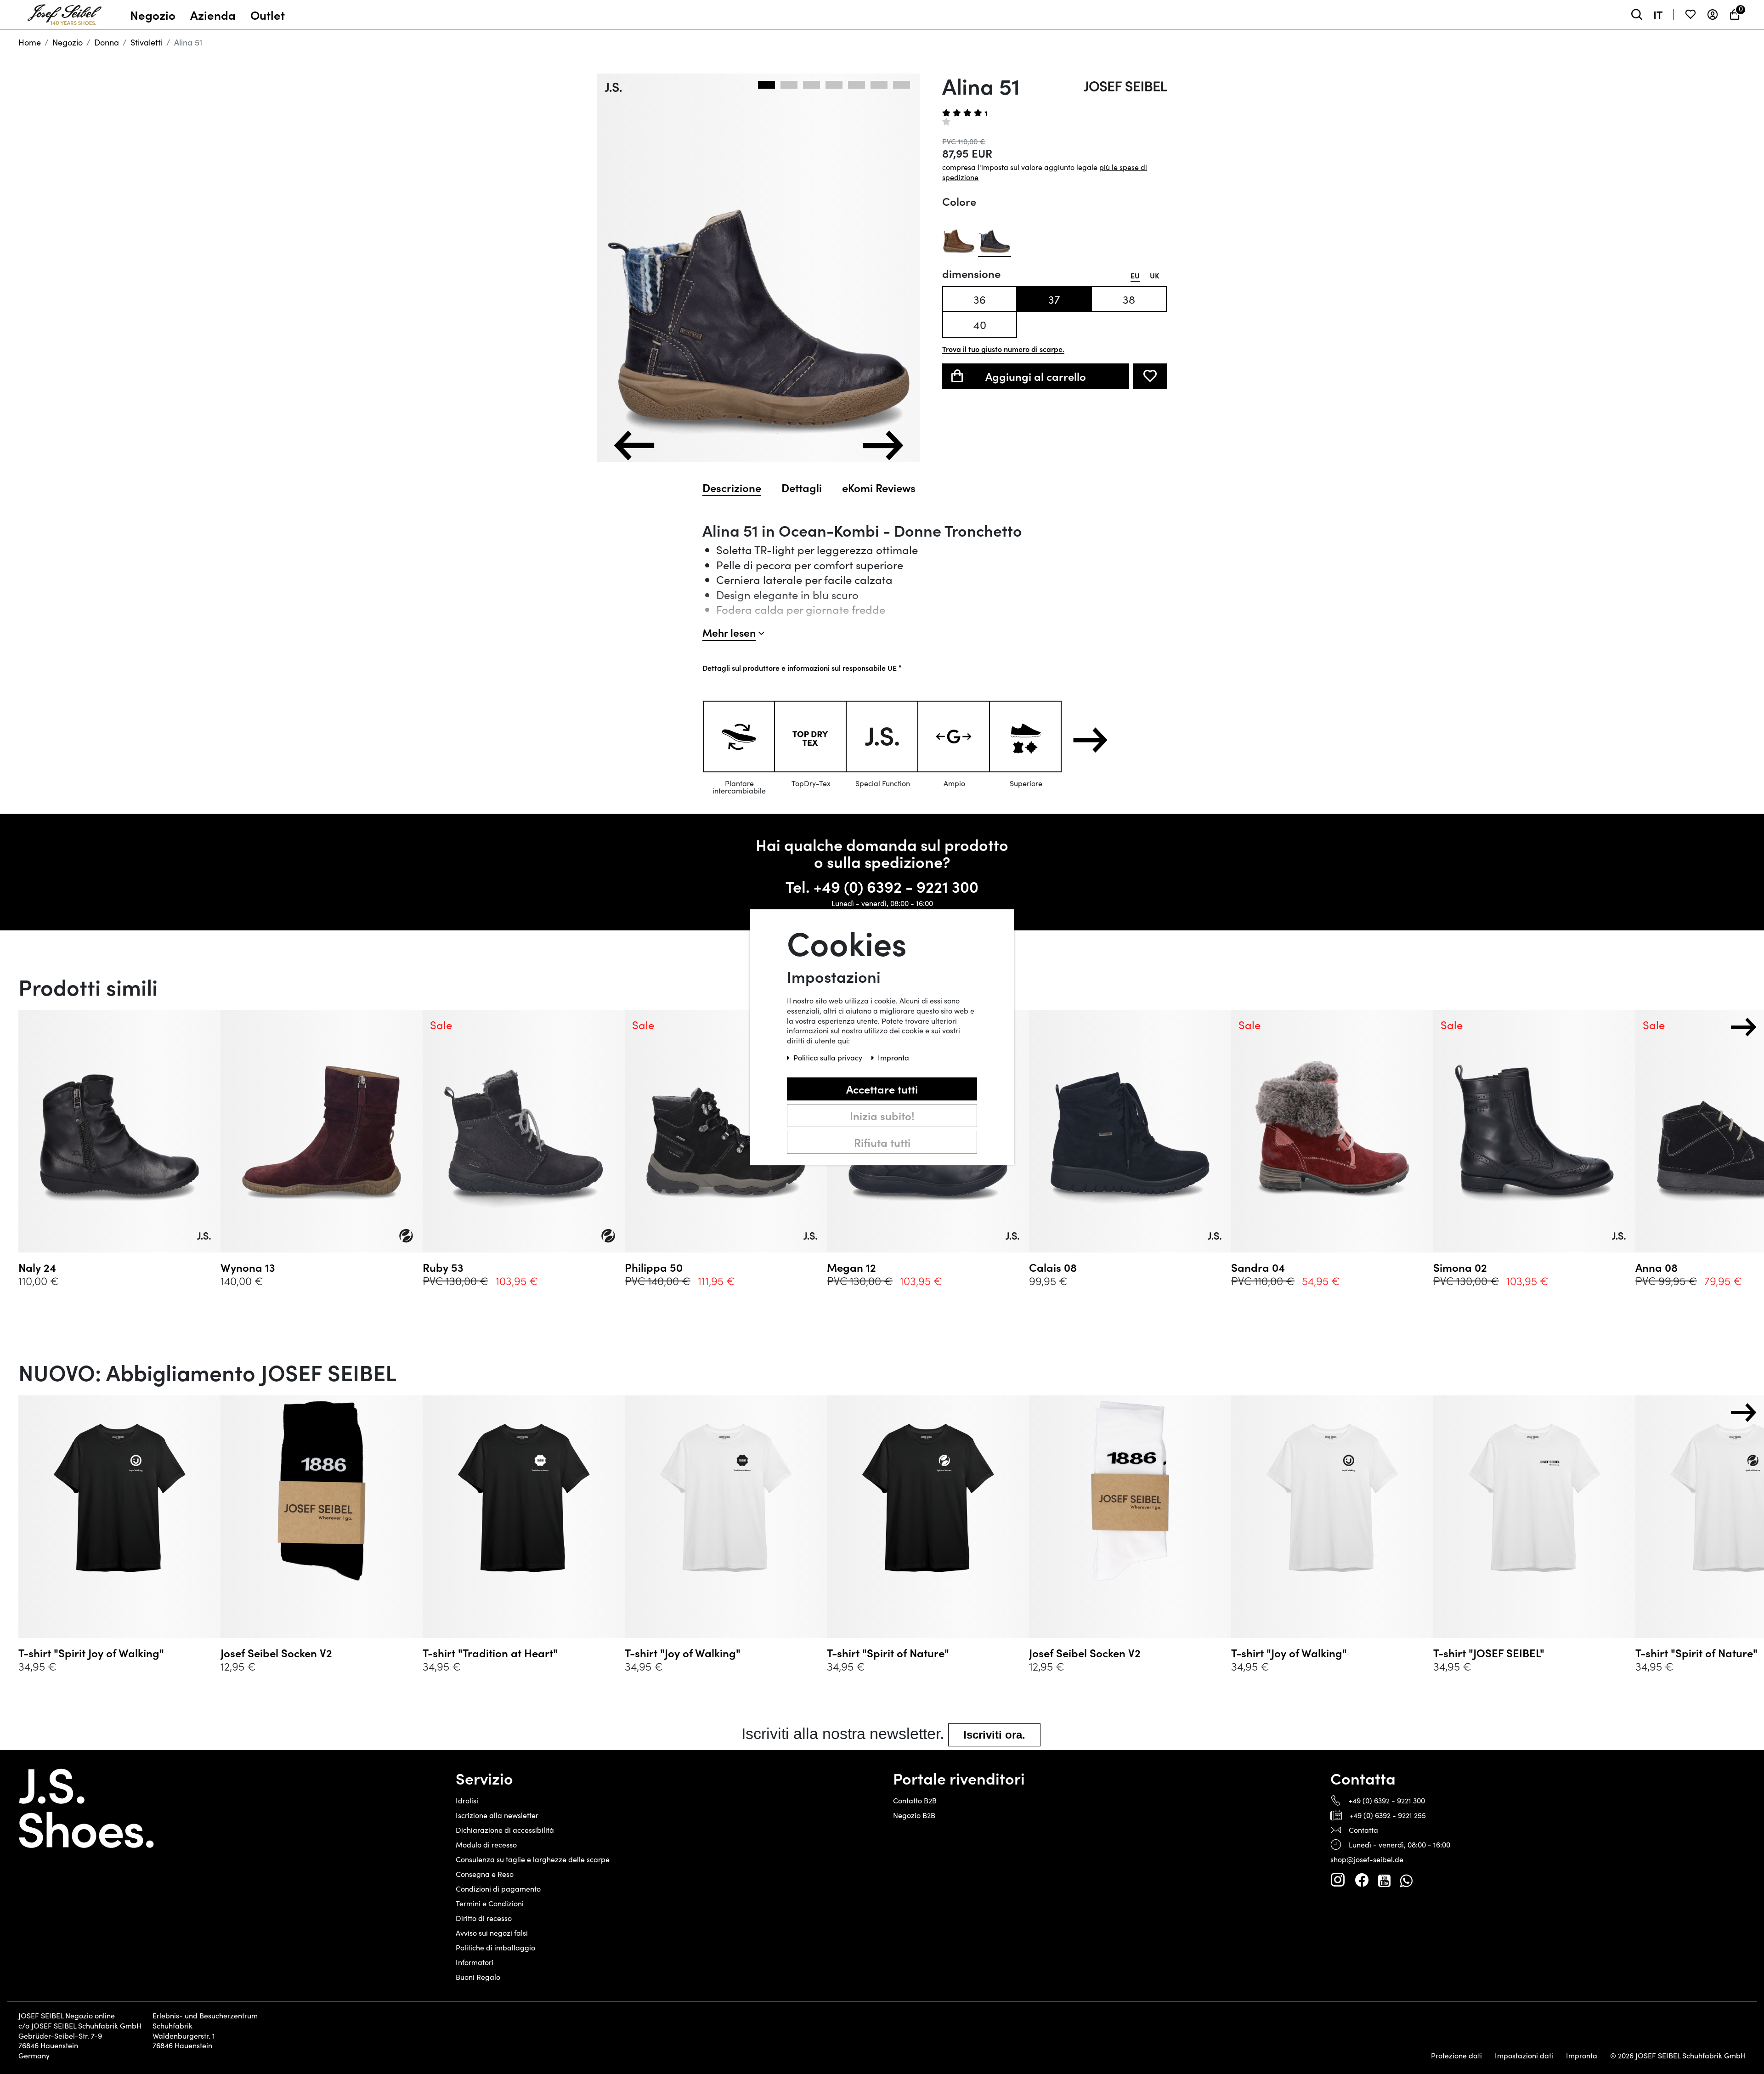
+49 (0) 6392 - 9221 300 (896, 886)
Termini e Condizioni (490, 1903)
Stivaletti (147, 42)
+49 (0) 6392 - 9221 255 (1388, 1815)
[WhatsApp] (1406, 1880)
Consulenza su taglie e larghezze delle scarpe (533, 1859)
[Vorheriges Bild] (634, 445)
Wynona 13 (248, 1267)
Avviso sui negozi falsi (492, 1933)
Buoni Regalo (478, 1977)
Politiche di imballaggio (495, 1947)
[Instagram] (1338, 1880)
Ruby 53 (443, 1267)
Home (30, 42)
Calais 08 (1053, 1267)
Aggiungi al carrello (1036, 376)
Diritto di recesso (484, 1918)
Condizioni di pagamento (498, 1889)
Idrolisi (467, 1800)
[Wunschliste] (1690, 14)
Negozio (68, 42)
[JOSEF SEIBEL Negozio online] (65, 12)
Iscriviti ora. (994, 1735)
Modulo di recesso (486, 1844)
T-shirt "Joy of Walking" (683, 1653)
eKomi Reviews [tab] (879, 487)
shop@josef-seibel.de (1367, 1859)
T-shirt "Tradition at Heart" (490, 1653)
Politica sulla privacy (829, 1057)
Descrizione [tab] (732, 487)
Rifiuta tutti (882, 1142)
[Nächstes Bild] (883, 445)
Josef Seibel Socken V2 (276, 1653)
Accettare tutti (882, 1089)
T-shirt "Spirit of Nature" (888, 1653)
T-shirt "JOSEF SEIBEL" (1489, 1653)
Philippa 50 (654, 1267)
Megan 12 (851, 1267)
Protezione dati (1456, 2056)
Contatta (1363, 1830)
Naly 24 (37, 1267)
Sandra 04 (1258, 1267)
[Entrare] (1713, 14)
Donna (107, 42)
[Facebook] (1362, 1880)
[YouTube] (1384, 1880)
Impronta (1582, 2056)
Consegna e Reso (485, 1874)
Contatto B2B (915, 1800)
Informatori (475, 1962)
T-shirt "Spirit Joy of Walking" (91, 1653)
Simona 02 (1460, 1267)
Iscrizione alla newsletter (497, 1815)
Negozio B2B (914, 1815)
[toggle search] (1637, 14)
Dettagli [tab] (802, 487)
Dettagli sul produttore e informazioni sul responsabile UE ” (802, 668)
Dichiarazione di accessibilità (505, 1830)
